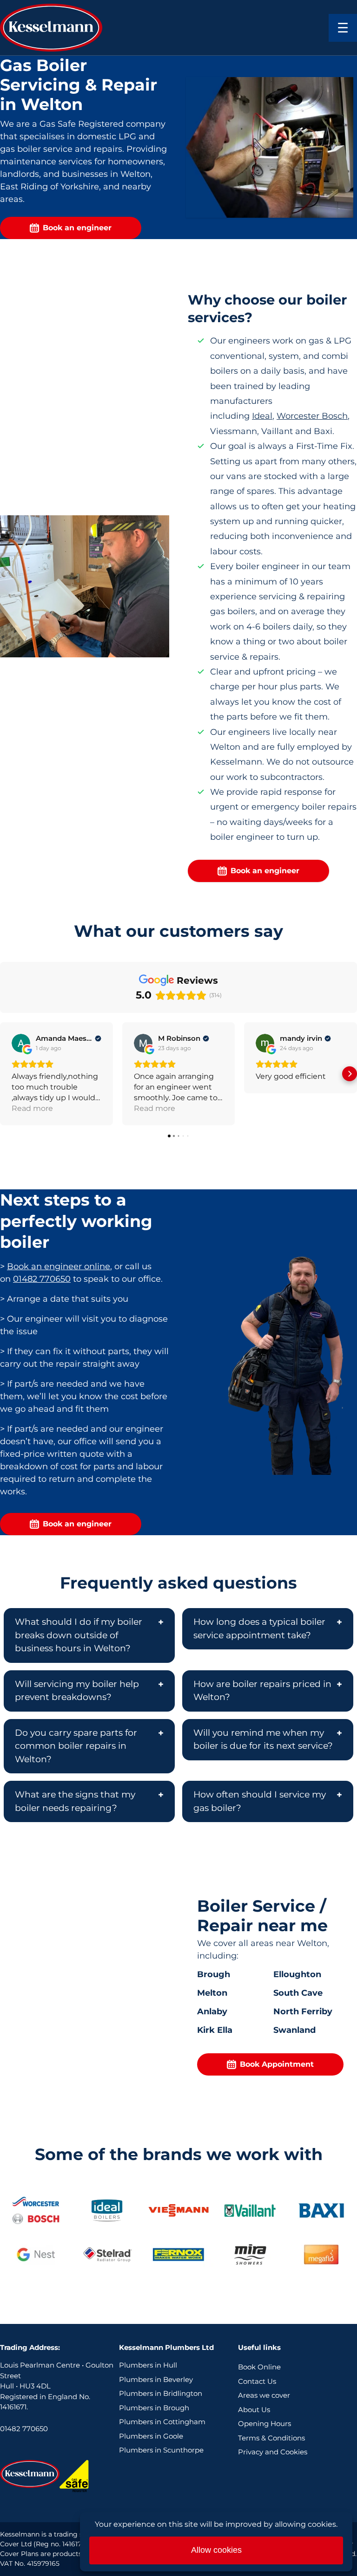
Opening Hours (264, 2424)
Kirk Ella (215, 2030)
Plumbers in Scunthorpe (161, 2450)
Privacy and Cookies (273, 2452)
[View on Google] (21, 1043)
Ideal (262, 416)
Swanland (294, 2030)
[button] (7, 1074)
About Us (254, 2410)
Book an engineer (77, 228)
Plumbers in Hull (148, 2365)
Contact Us (257, 2381)
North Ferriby (303, 2011)
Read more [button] (32, 1108)
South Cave (298, 1993)
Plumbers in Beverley (156, 2379)
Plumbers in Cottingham (162, 2422)
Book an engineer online (59, 1266)
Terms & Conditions (271, 2438)
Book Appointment (277, 2064)
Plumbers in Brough (154, 2408)
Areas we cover (264, 2395)
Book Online (259, 2367)
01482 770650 (42, 1279)
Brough (214, 1974)
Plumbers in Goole (151, 2436)
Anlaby (212, 2011)
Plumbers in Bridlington (161, 2393)
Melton (212, 1993)
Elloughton (297, 1974)
